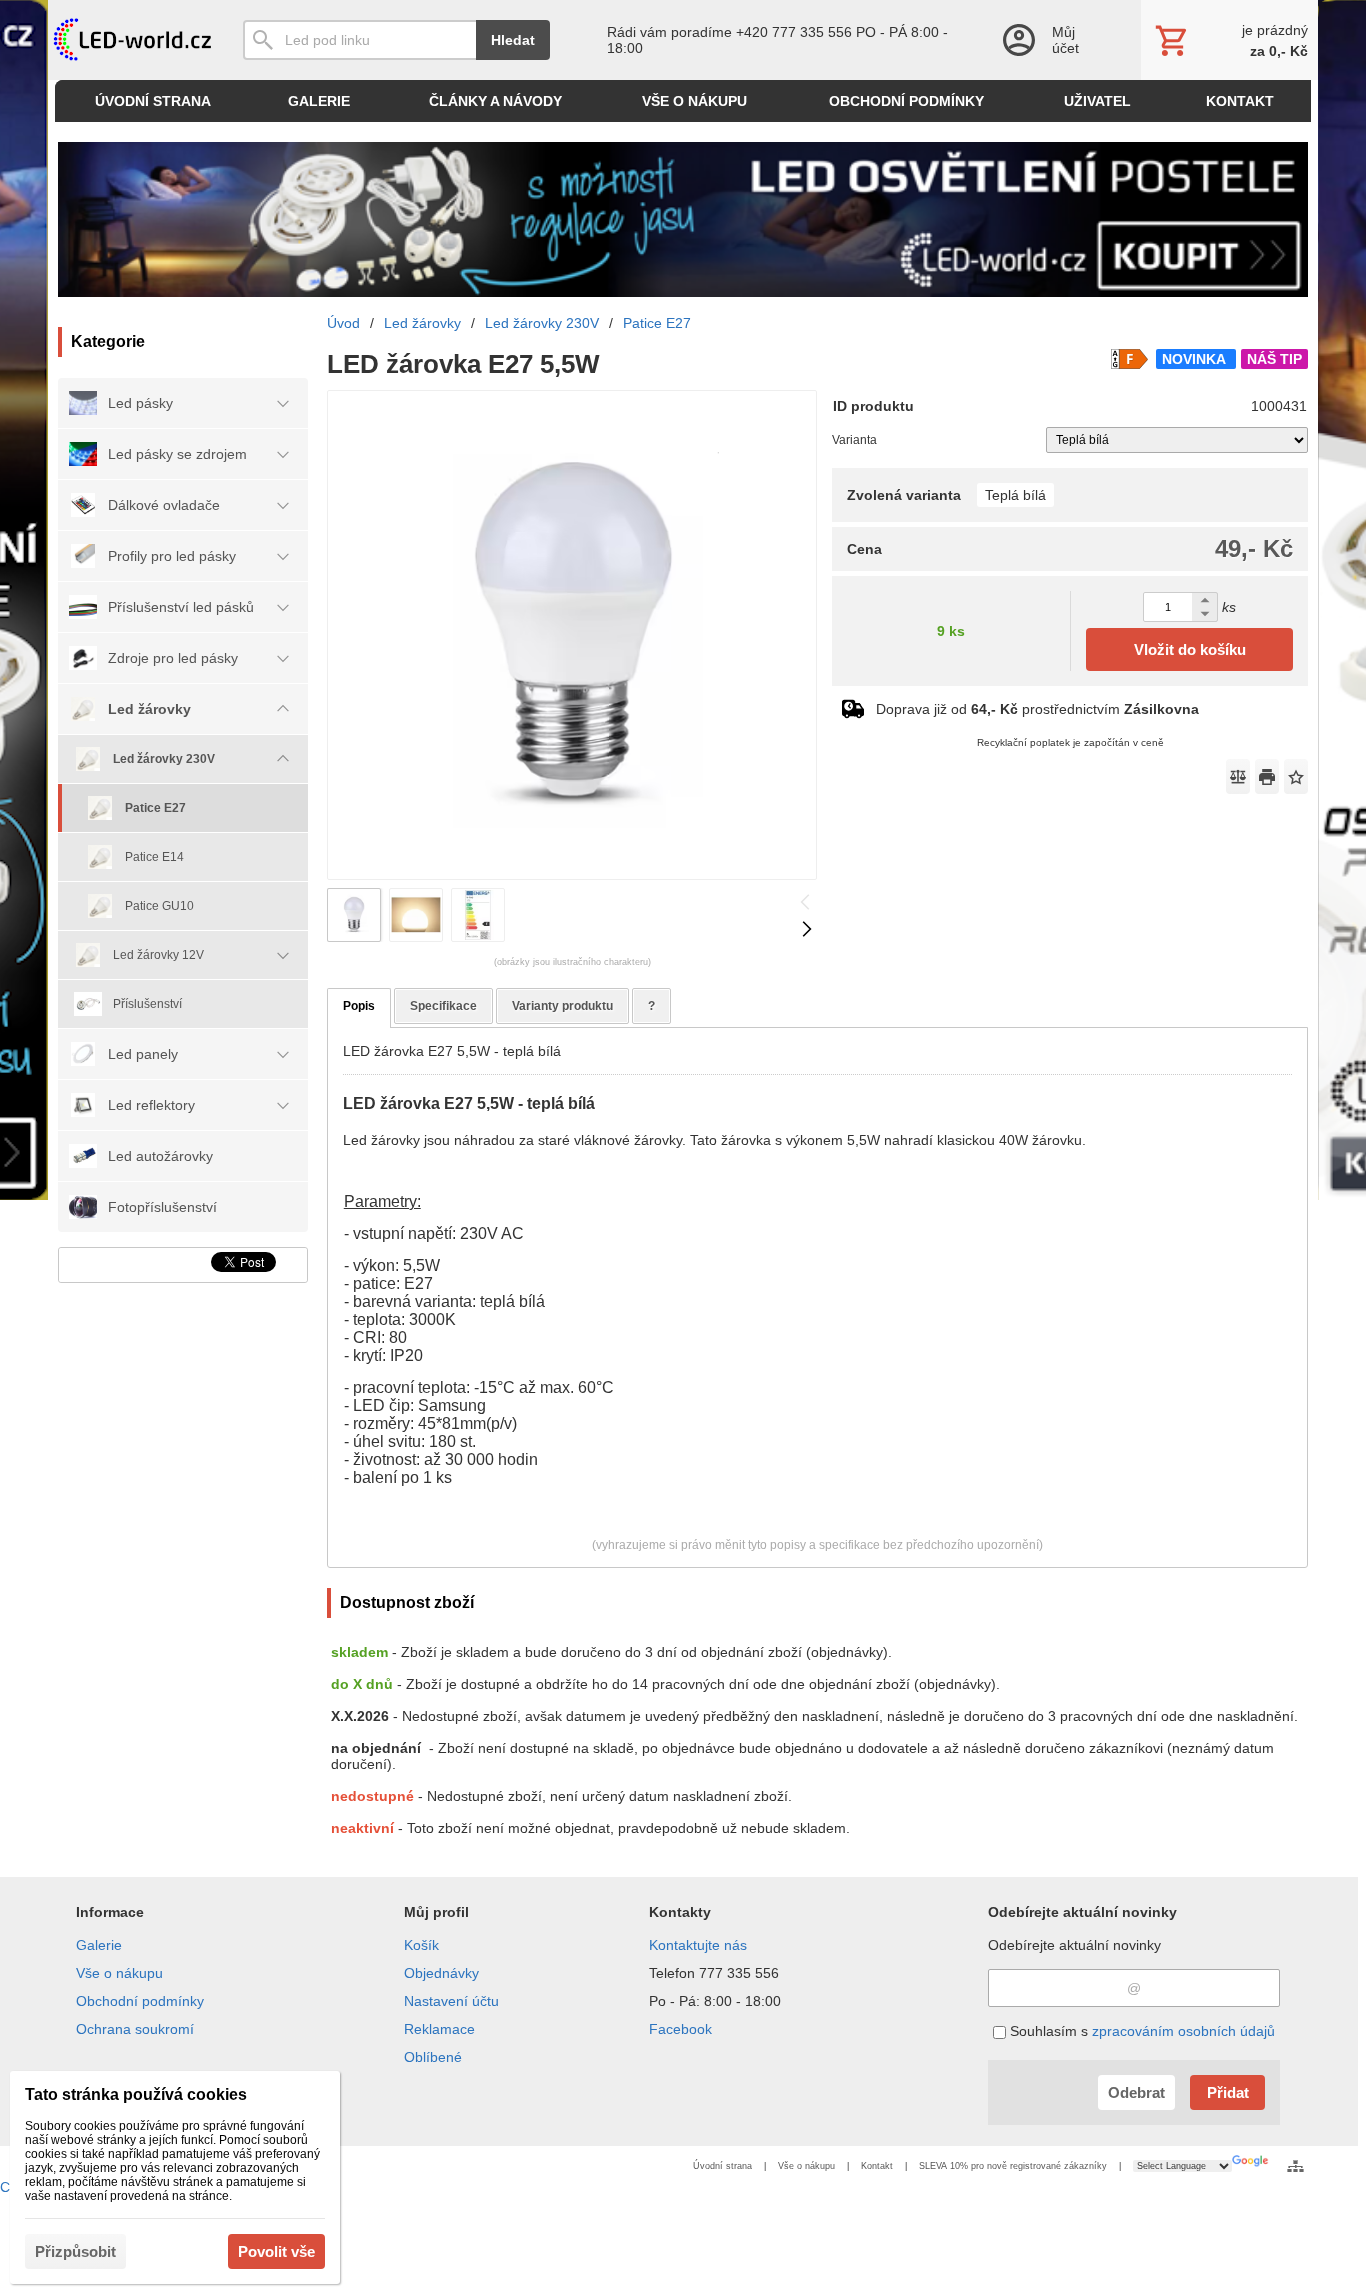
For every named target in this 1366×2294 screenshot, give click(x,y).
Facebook (680, 2029)
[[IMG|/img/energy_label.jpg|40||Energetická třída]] (1129, 359)
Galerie (99, 1945)
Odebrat (1136, 2092)
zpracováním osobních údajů (1183, 2031)
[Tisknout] (1267, 776)
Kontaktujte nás (698, 1945)
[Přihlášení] (1051, 40)
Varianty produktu (562, 1006)
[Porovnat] (1238, 776)
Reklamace (439, 2029)
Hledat (513, 40)
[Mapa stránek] (1295, 2166)
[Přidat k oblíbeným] (1296, 776)
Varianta (854, 440)
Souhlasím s (1140, 2031)
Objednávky (441, 1973)
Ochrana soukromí (135, 2029)
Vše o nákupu (119, 1973)
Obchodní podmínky (140, 2001)
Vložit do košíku (1190, 649)
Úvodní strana (722, 2166)
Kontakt (877, 2166)
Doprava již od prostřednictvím (1037, 709)
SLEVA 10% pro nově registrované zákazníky (1013, 2166)
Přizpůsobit (75, 2251)
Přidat (1228, 2092)
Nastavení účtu (451, 2001)
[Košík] (1229, 40)
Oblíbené (433, 2057)
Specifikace (443, 1006)
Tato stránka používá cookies (136, 2094)
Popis (359, 1006)
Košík (421, 1945)
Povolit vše (276, 2251)
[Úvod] (130, 40)
